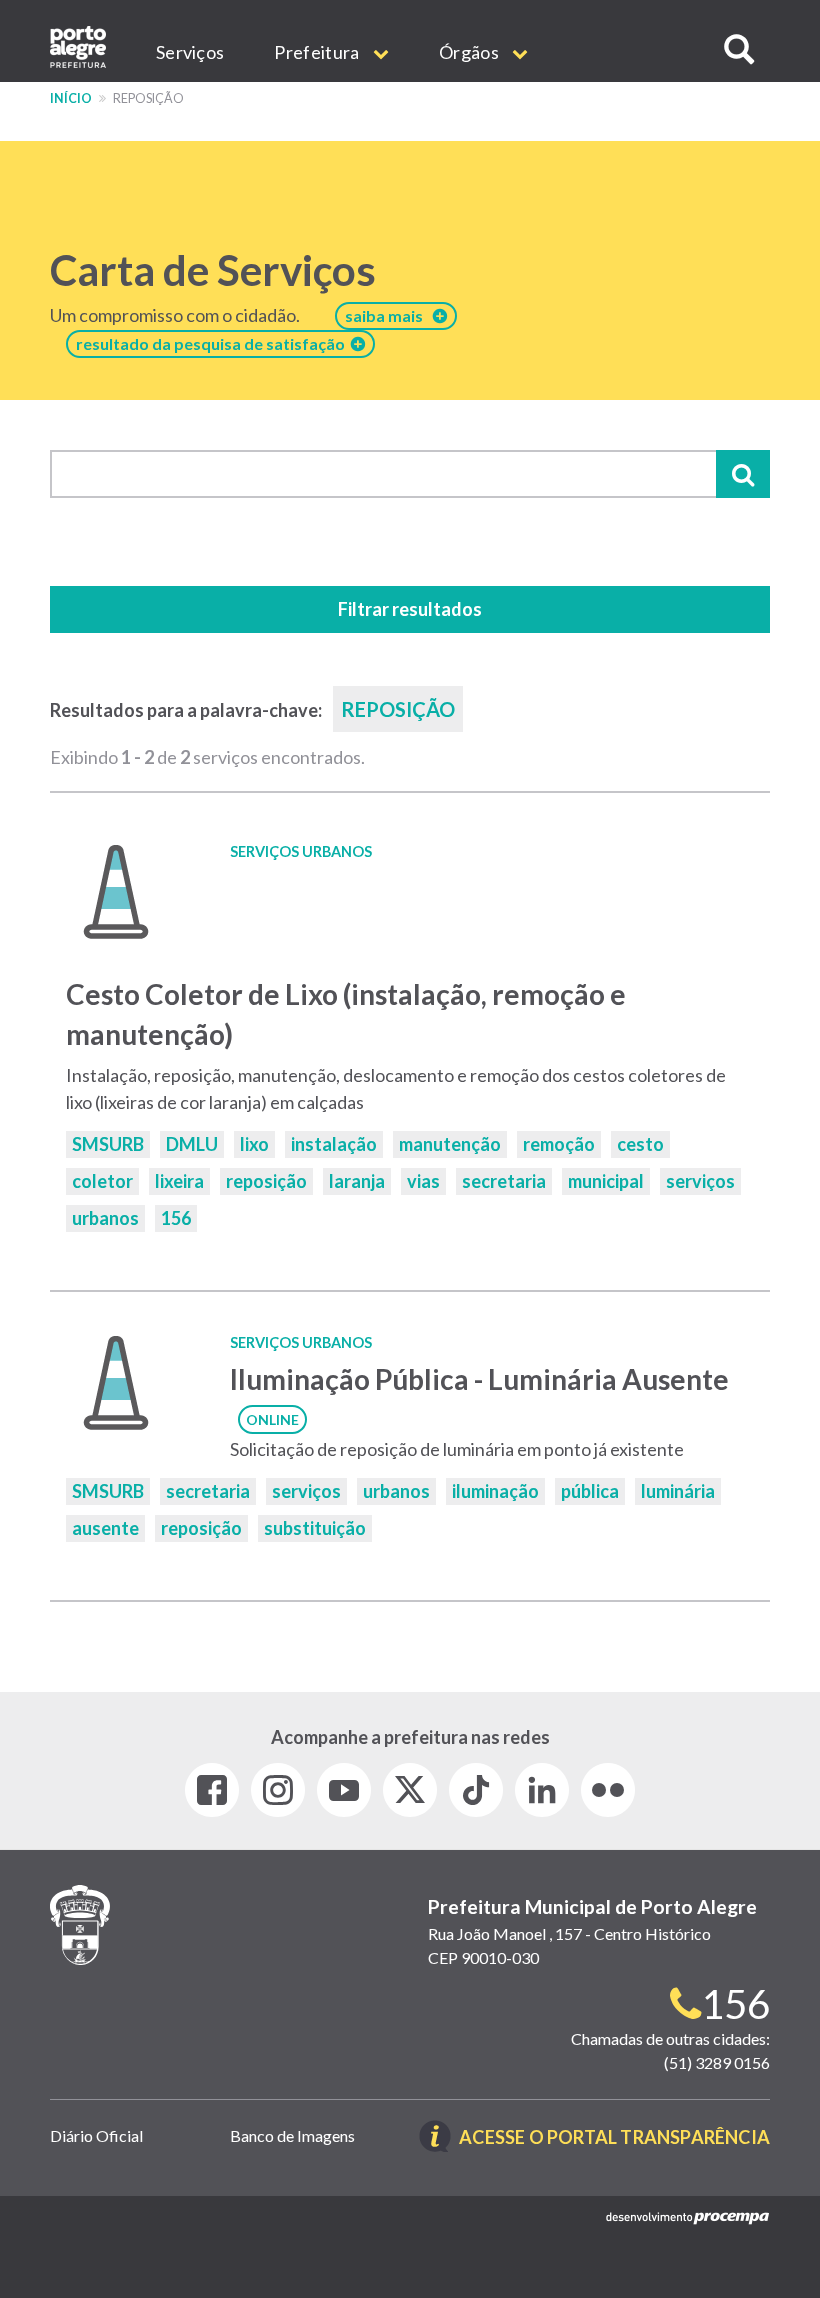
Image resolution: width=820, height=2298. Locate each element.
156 (176, 1218)
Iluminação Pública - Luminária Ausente (479, 1379)
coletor (102, 1181)
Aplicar (743, 474)
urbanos (105, 1218)
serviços (700, 1181)
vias (423, 1181)
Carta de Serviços (213, 270)
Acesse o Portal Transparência (614, 2138)
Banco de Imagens (292, 2135)
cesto (640, 1144)
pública (590, 1491)
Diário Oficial (96, 2135)
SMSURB (108, 1144)
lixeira (179, 1181)
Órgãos (470, 52)
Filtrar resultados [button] (410, 609)
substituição (315, 1528)
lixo (254, 1144)
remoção (559, 1144)
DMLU (192, 1144)
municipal (606, 1181)
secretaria (504, 1181)
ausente (105, 1528)
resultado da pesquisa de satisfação (213, 343)
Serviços (190, 52)
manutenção (450, 1144)
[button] (739, 49)
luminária (678, 1491)
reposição (266, 1181)
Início (71, 98)
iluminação (495, 1491)
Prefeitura (318, 52)
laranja (357, 1181)
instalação (334, 1144)
